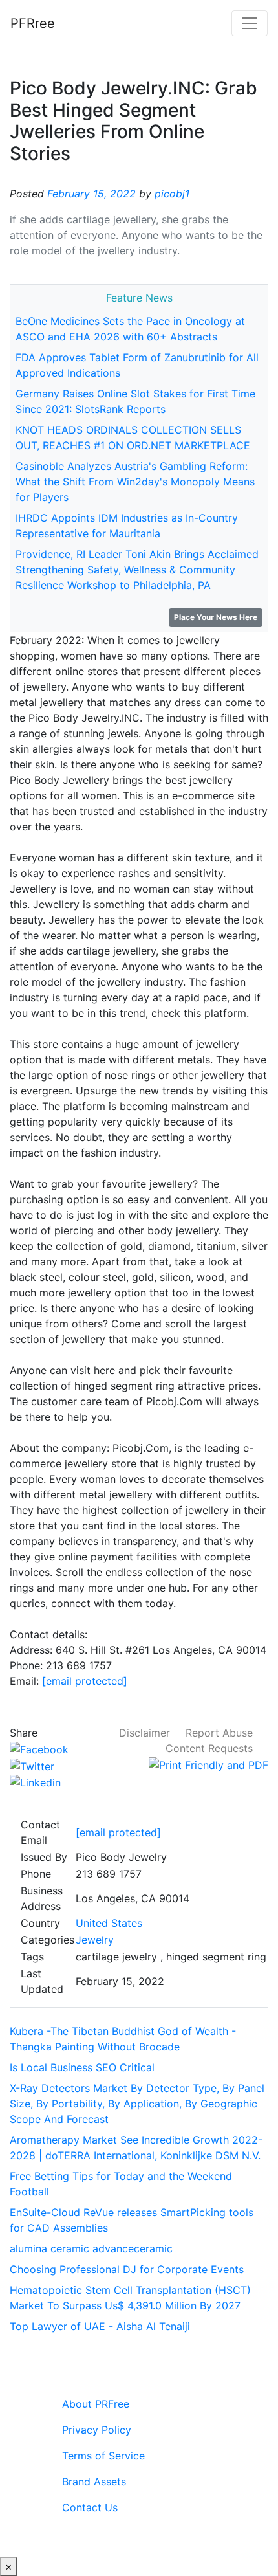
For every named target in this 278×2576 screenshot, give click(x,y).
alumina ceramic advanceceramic (91, 2248)
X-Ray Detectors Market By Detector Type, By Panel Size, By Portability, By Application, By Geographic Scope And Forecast (137, 2104)
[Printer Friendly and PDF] (208, 1764)
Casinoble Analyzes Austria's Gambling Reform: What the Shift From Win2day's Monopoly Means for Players (135, 482)
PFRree (33, 23)
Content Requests (209, 1748)
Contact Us (90, 2507)
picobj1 (172, 194)
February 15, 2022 (91, 194)
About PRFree (96, 2404)
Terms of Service (103, 2456)
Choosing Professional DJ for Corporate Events (127, 2269)
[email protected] (85, 1681)
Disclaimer (144, 1733)
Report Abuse (219, 1733)
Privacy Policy (97, 2430)
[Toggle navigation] (250, 23)
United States (109, 1923)
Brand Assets (94, 2482)
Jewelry (95, 1940)
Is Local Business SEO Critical (82, 2067)
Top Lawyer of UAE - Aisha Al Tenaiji (100, 2326)
